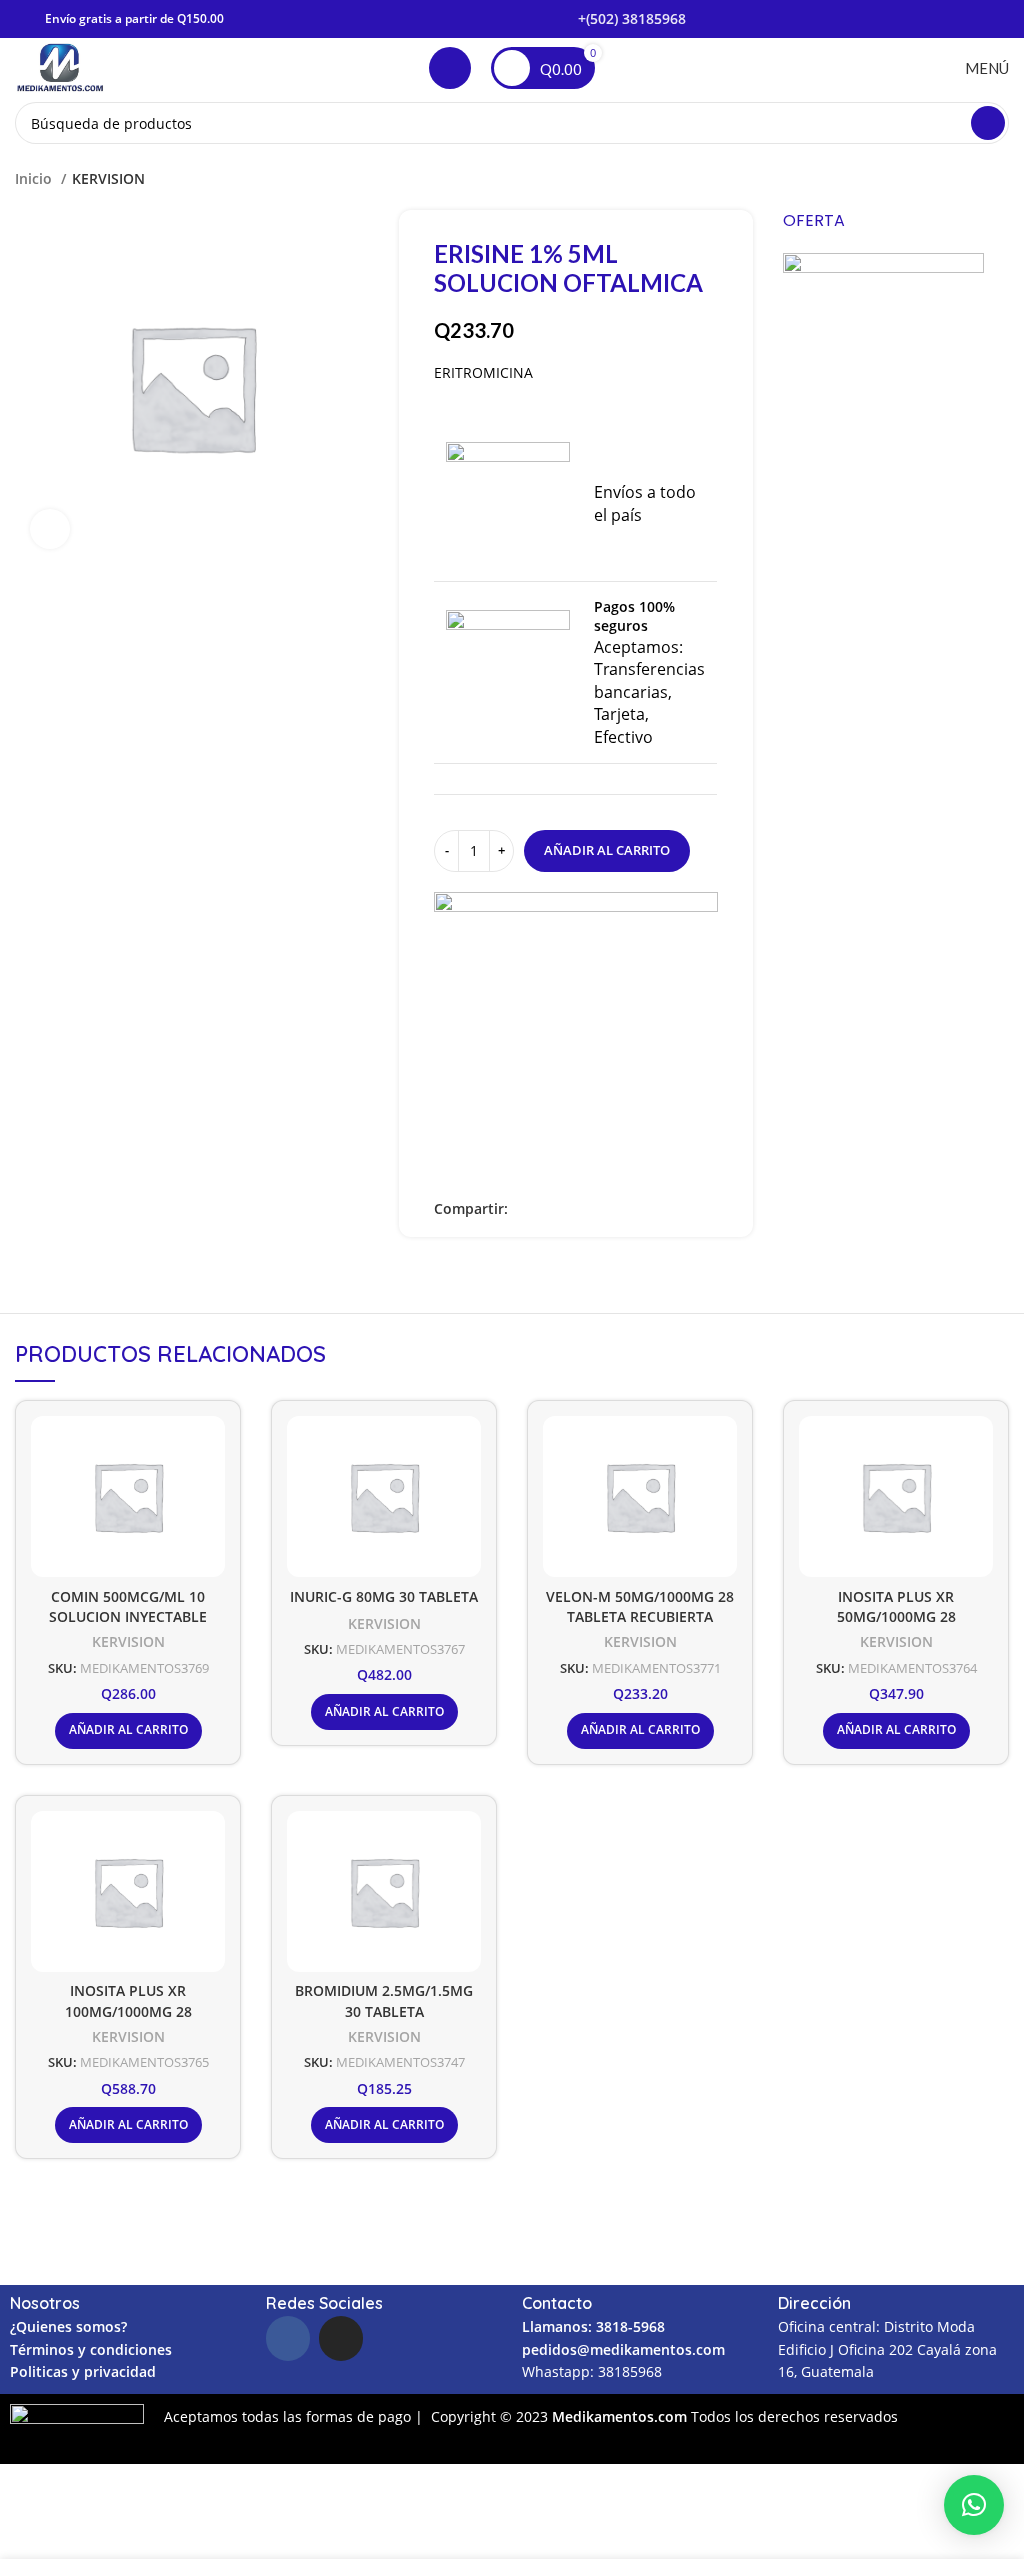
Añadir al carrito (607, 850)
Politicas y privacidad (83, 2371)
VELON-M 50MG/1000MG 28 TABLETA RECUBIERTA (640, 1607)
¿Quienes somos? (68, 2326)
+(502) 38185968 (632, 18)
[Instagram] (341, 2338)
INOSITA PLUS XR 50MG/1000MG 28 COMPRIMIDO (896, 1617)
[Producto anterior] (959, 179)
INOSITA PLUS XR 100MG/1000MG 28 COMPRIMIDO (128, 2011)
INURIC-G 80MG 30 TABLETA (384, 1596)
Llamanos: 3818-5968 (593, 2326)
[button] (974, 2505)
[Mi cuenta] (450, 68)
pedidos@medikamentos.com (623, 2349)
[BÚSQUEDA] (988, 123)
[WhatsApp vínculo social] (593, 1209)
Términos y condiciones (91, 2349)
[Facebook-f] (288, 2338)
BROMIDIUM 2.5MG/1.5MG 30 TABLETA (384, 2001)
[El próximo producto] (999, 179)
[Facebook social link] (524, 1209)
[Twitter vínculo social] (547, 1209)
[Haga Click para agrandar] (50, 529)
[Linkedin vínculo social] (570, 1209)
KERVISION (108, 178)
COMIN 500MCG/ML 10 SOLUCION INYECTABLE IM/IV (128, 1617)
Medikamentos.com (621, 2416)
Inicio (35, 178)
